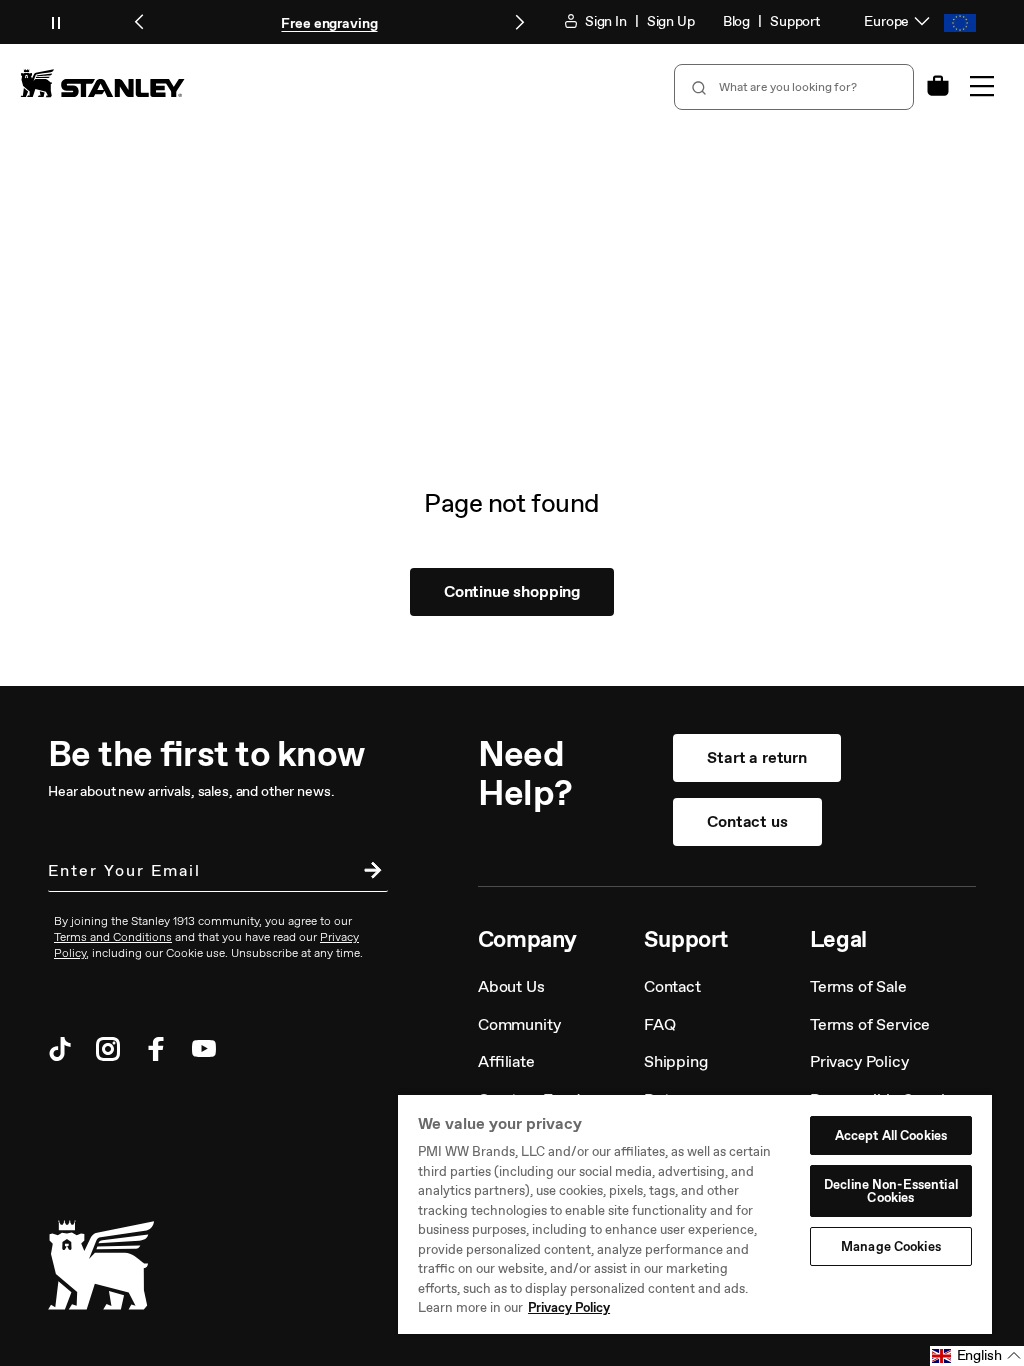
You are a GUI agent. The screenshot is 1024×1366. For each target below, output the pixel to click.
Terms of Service (870, 1024)
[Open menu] (982, 86)
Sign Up (671, 21)
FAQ (660, 1024)
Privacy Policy (859, 1061)
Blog (736, 21)
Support (795, 21)
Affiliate (506, 1061)
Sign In (604, 21)
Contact (672, 986)
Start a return (757, 757)
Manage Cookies (891, 1246)
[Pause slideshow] (56, 22)
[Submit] (697, 87)
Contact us (747, 821)
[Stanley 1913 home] (102, 83)
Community (519, 1024)
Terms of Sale (858, 986)
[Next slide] (519, 22)
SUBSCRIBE (368, 873)
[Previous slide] (140, 22)
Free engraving (329, 23)
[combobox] (794, 87)
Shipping (676, 1061)
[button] (977, 1356)
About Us (511, 986)
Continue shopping (512, 591)
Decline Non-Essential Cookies (891, 1191)
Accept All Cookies (891, 1135)
